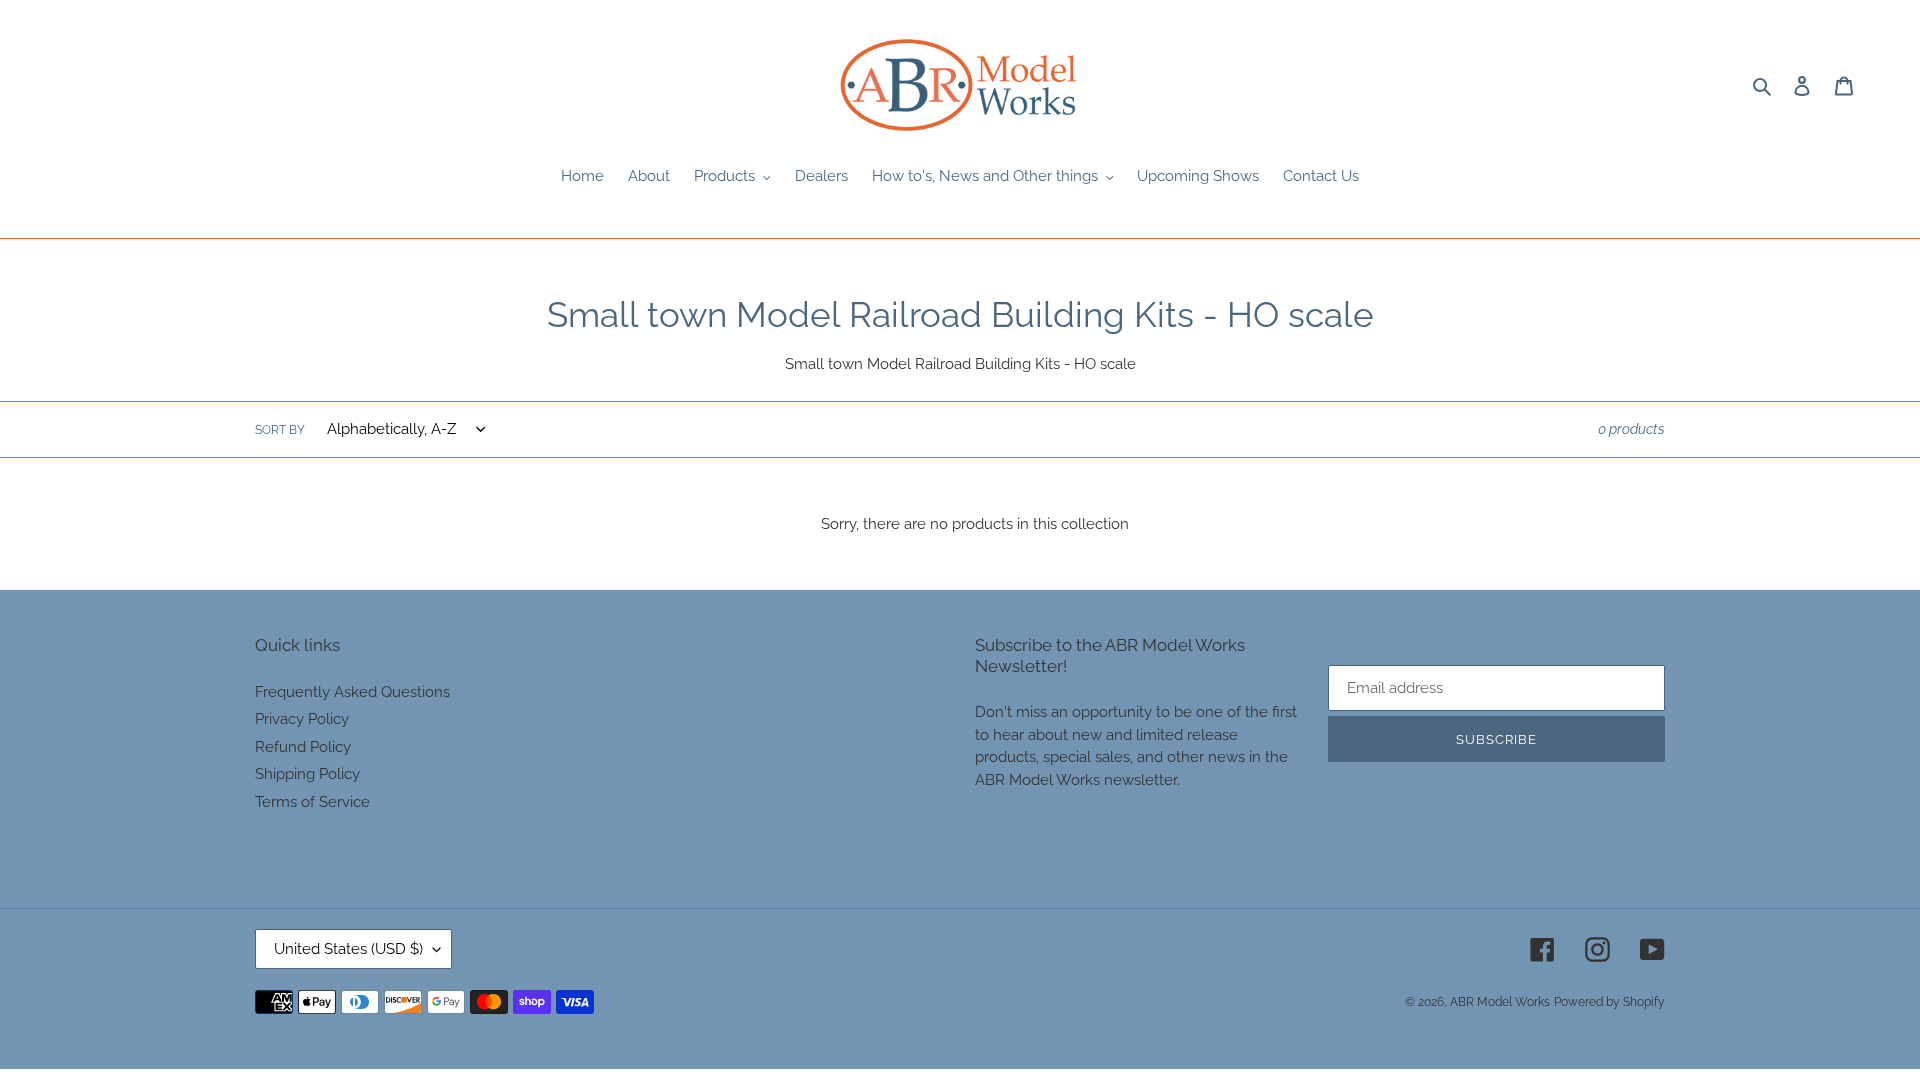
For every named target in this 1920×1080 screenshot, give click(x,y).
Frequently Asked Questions (352, 692)
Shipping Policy (307, 774)
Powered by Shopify (1609, 1002)
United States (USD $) (348, 949)
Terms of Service (312, 802)
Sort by (280, 430)
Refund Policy (303, 747)
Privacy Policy (302, 719)
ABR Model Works (1500, 1002)
